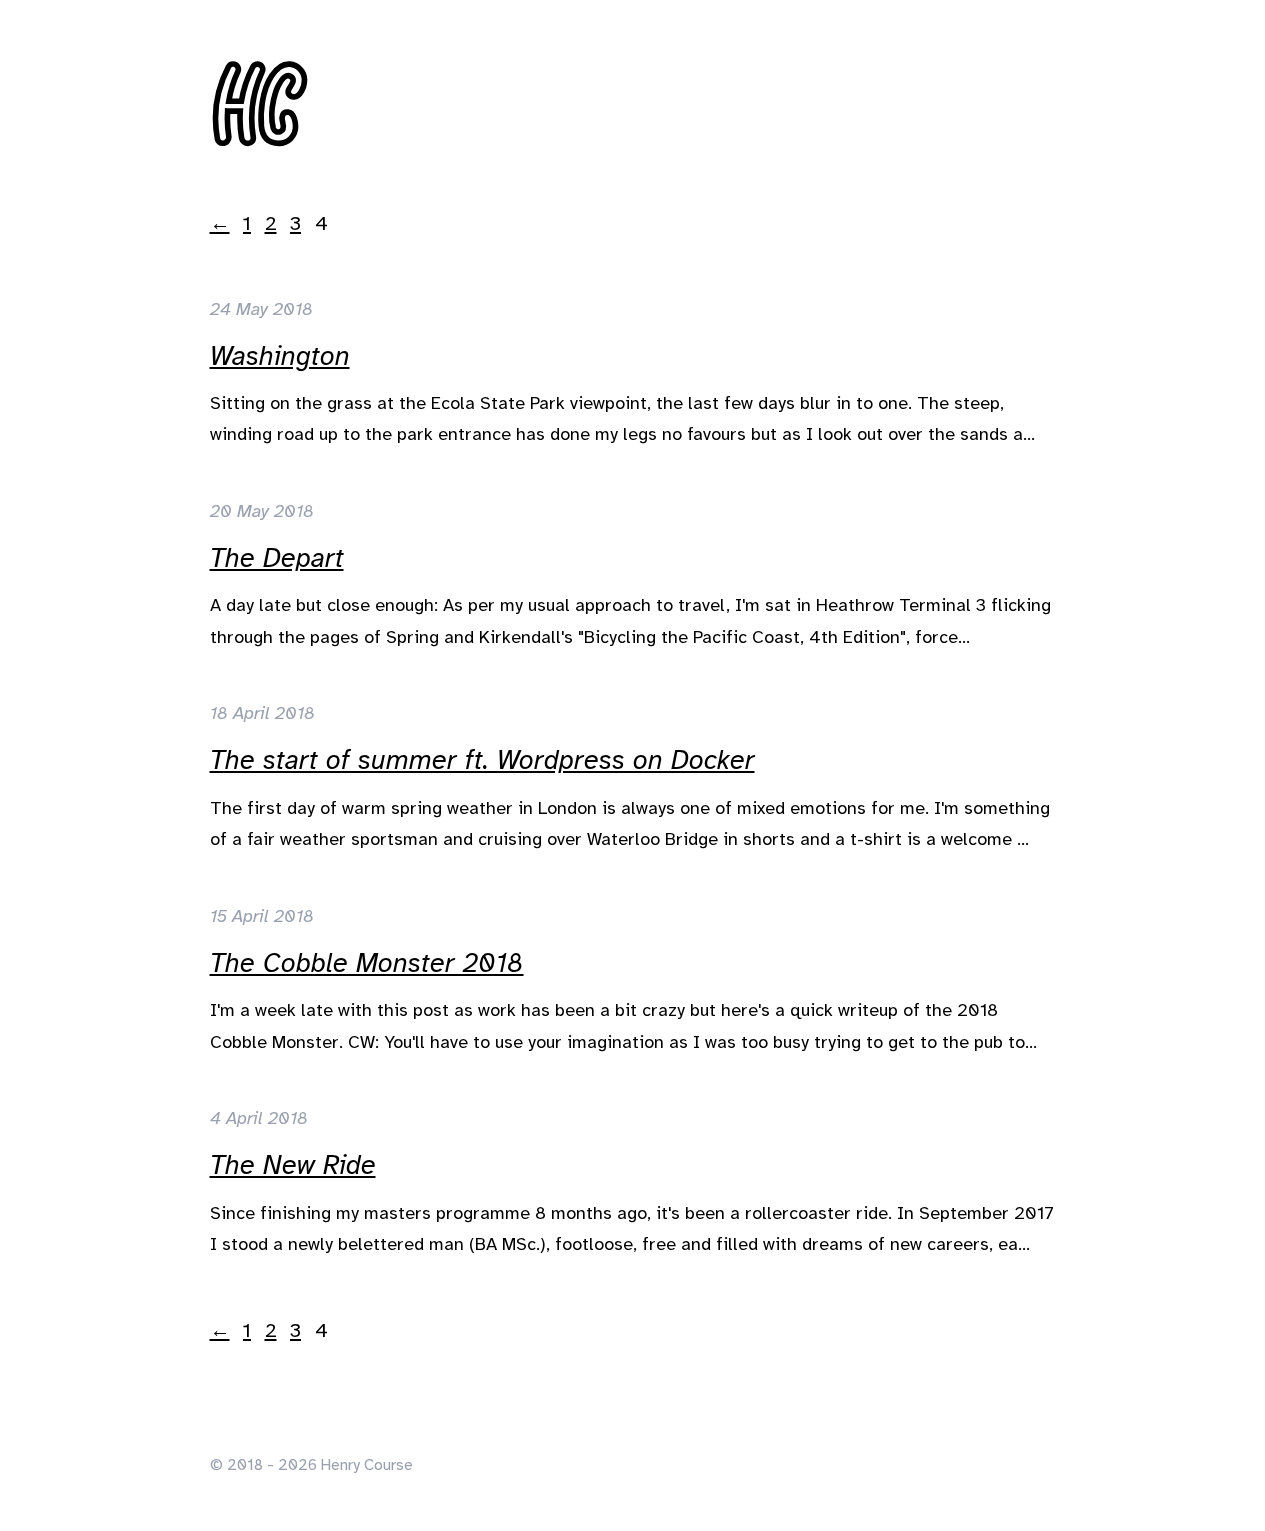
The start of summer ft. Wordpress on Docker (482, 760)
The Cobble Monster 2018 (367, 963)
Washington (280, 356)
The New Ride (293, 1165)
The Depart (277, 558)
